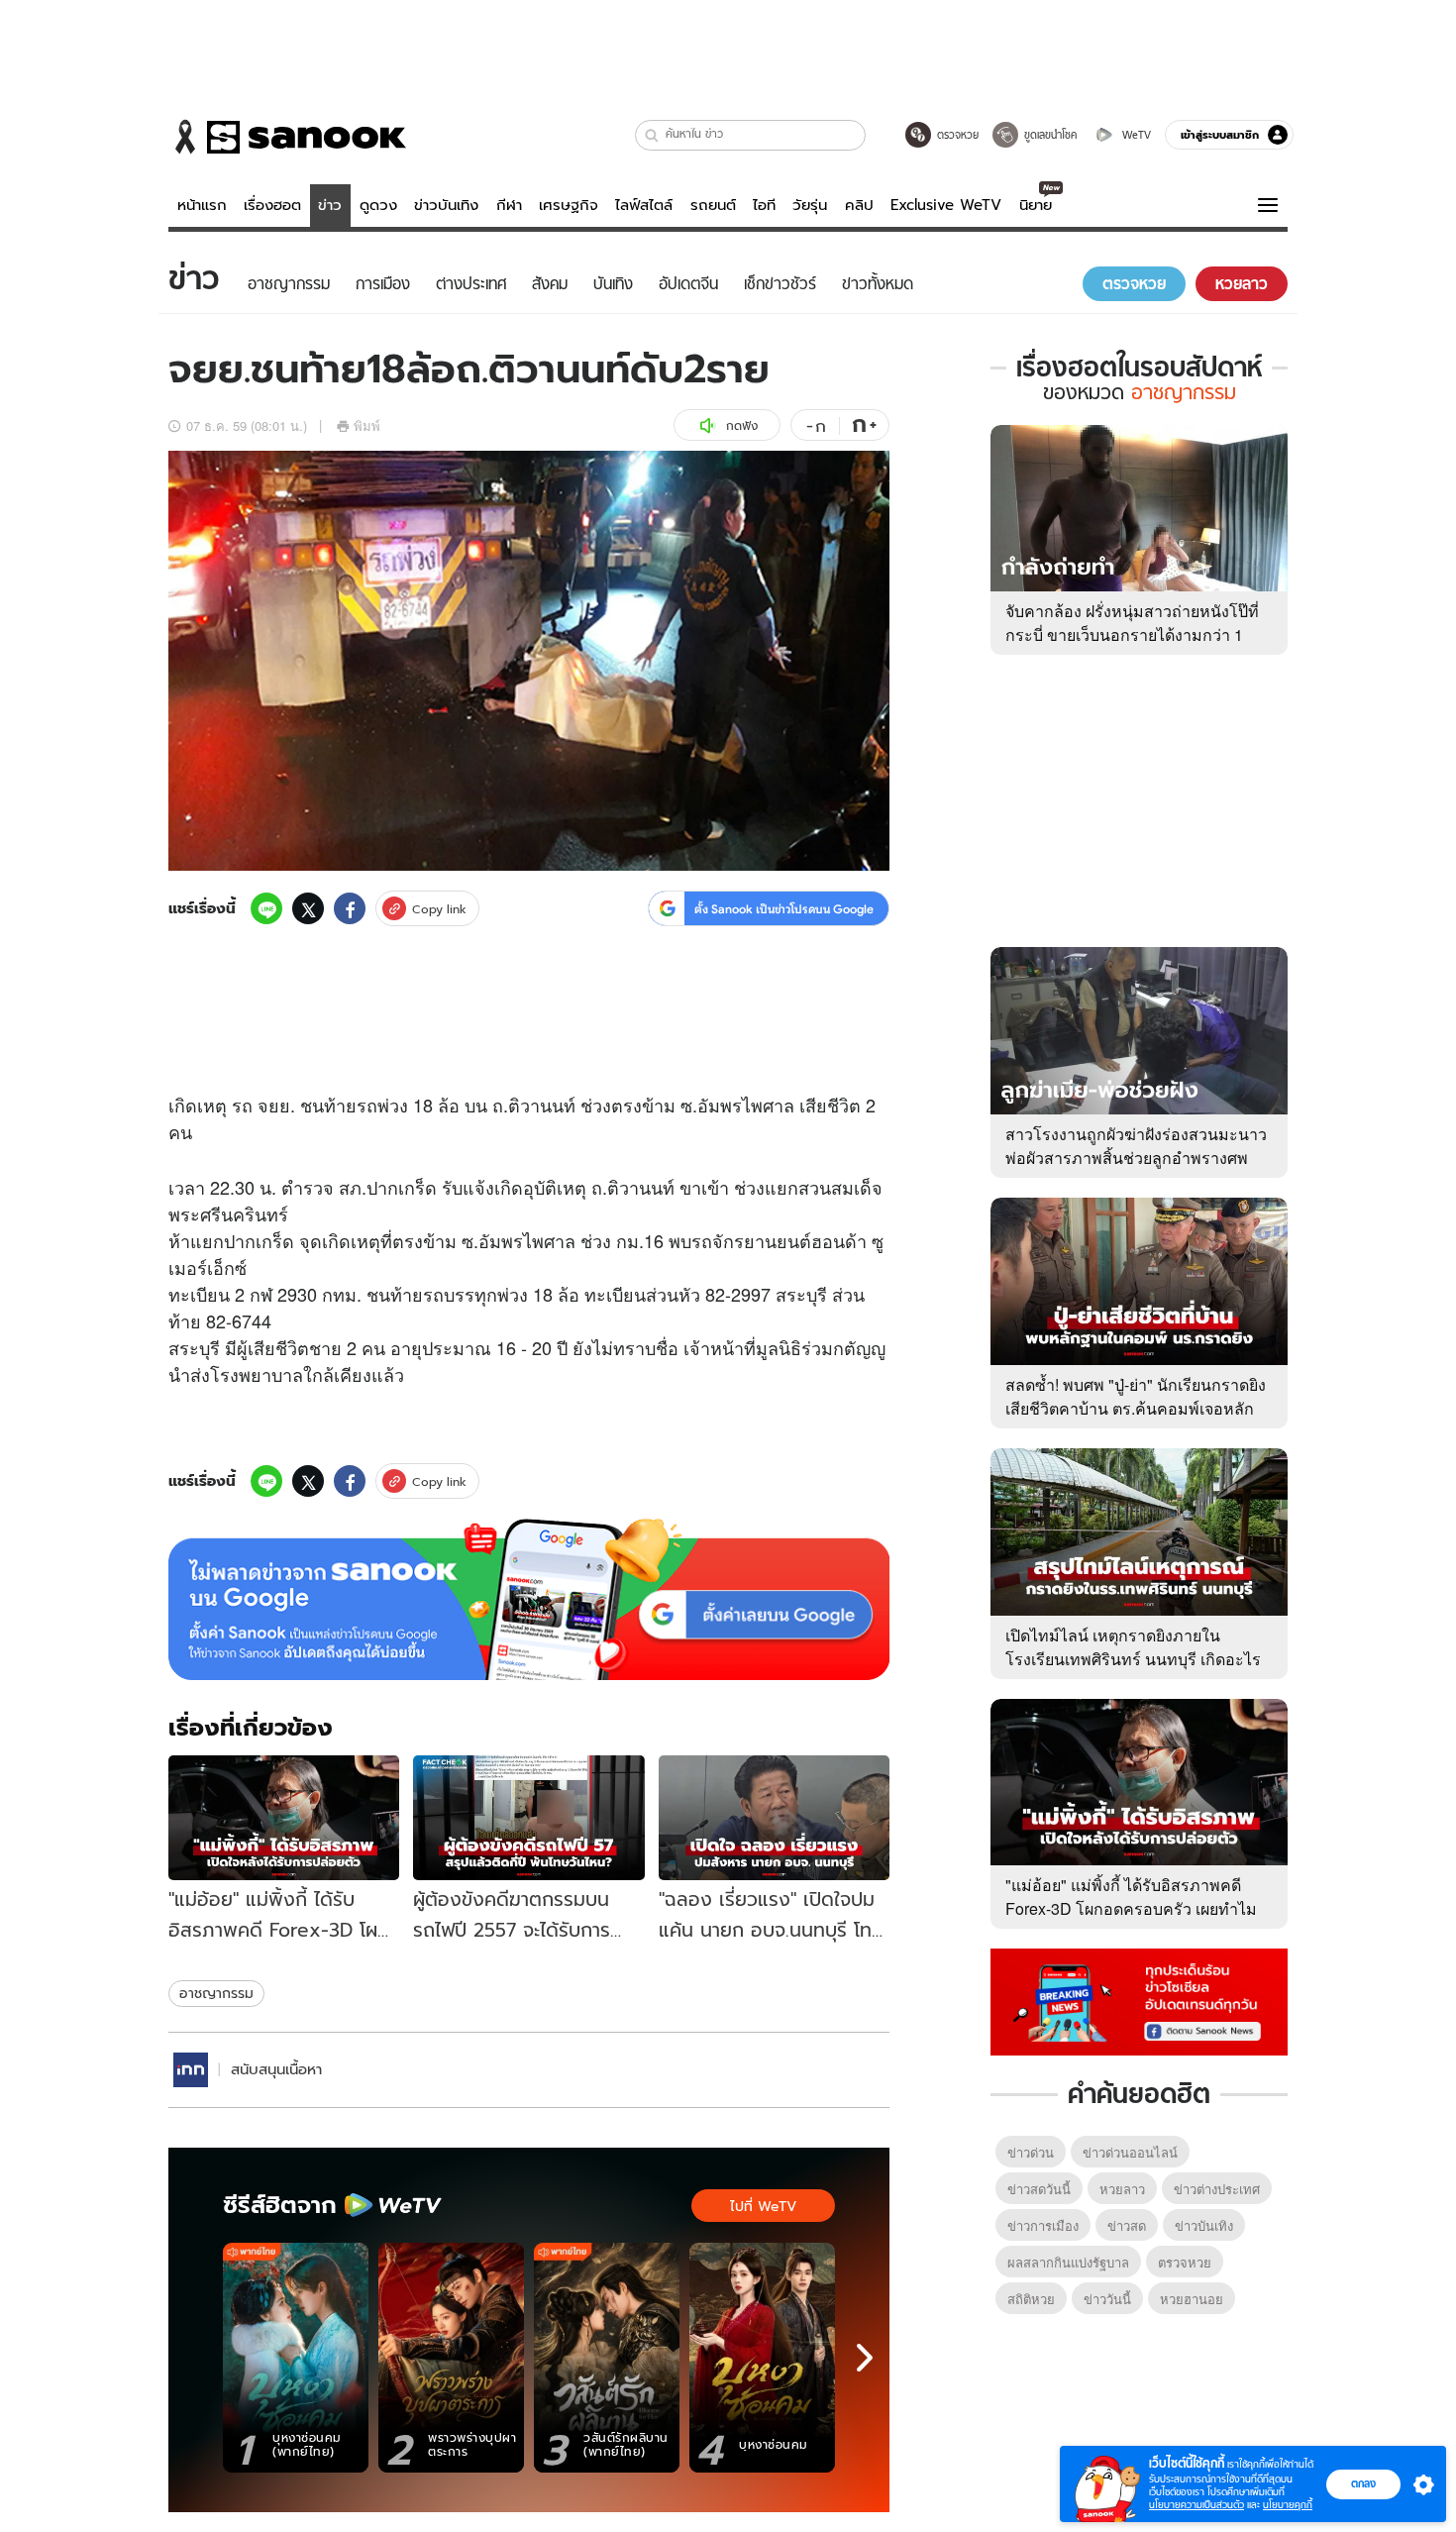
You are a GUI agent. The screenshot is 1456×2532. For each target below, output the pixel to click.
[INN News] (191, 2070)
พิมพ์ (367, 425)
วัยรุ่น (810, 205)
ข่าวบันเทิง (446, 205)
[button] (652, 135)
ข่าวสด (1127, 2225)
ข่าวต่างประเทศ (1217, 2189)
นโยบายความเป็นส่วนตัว (1196, 2505)
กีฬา (509, 205)
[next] (865, 2358)
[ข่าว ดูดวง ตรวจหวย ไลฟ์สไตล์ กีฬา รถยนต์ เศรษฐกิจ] (287, 137)
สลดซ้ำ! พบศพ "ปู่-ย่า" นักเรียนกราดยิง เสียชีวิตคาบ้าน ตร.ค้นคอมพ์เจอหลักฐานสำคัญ (1136, 1408)
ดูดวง (378, 205)
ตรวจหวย (1185, 2262)
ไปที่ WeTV (763, 2206)
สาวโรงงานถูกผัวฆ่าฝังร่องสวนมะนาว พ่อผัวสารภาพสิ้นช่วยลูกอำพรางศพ (1136, 1146)
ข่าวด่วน (1031, 2152)
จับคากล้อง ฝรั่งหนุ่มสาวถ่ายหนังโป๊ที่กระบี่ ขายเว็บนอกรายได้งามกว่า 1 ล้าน (1132, 634)
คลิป (859, 205)
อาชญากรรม (216, 1993)
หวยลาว (1122, 2189)
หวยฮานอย (1192, 2299)
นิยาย (1036, 205)
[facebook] (350, 908)
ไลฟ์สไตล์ (644, 205)
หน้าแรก (202, 205)
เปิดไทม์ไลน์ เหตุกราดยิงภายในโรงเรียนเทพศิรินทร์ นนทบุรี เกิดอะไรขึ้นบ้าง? (1133, 1659)
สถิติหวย (1031, 2299)
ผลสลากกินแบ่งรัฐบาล (1068, 2262)
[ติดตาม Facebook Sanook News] (1139, 2000)
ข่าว (330, 205)
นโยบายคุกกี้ (1288, 2505)
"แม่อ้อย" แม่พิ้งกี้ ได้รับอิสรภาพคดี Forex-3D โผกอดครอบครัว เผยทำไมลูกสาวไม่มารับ (1131, 1908)
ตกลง (1363, 2483)
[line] (266, 908)
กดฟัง (742, 425)
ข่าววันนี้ (1107, 2299)
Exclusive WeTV (946, 205)
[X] (308, 908)
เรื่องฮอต (272, 205)
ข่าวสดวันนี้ (1039, 2189)
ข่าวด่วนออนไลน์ (1130, 2152)
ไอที (764, 205)
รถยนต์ (713, 205)
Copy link (439, 909)
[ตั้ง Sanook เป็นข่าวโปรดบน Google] (529, 1600)
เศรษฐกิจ (569, 205)
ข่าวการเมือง (1043, 2225)
